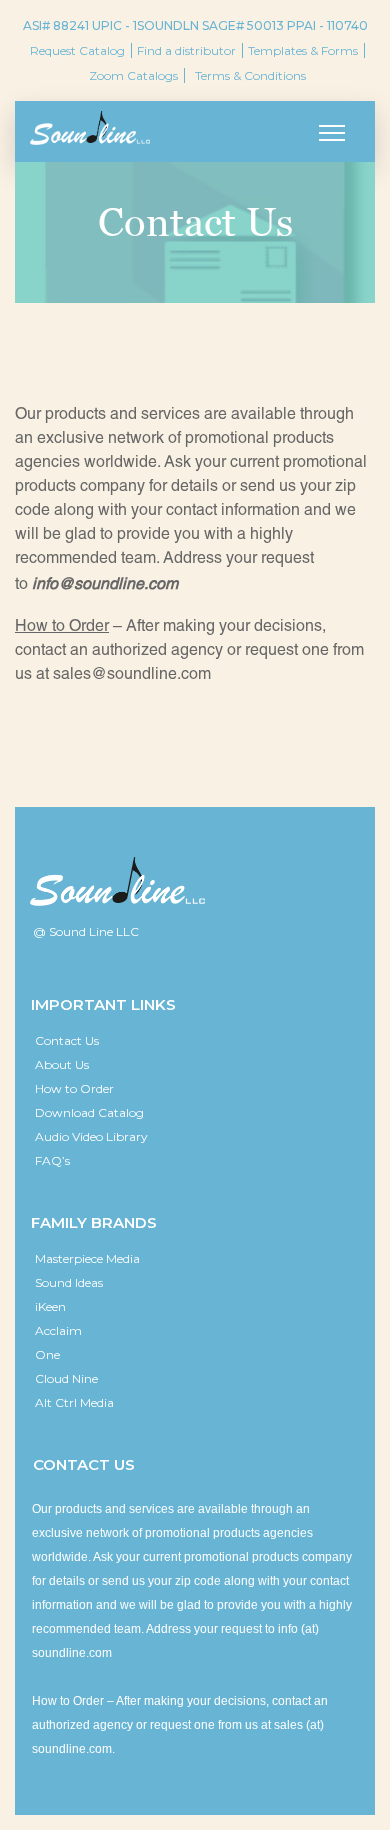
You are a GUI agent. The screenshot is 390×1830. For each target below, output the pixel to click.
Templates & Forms (303, 50)
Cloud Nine (66, 1378)
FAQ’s (52, 1160)
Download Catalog (89, 1112)
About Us (62, 1064)
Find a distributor (186, 50)
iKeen (50, 1306)
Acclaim (58, 1330)
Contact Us (67, 1040)
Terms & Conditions (250, 75)
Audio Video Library (91, 1136)
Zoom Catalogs (133, 75)
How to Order (74, 1088)
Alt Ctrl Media (74, 1402)
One (47, 1354)
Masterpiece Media (87, 1258)
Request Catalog (77, 50)
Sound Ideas (69, 1282)
